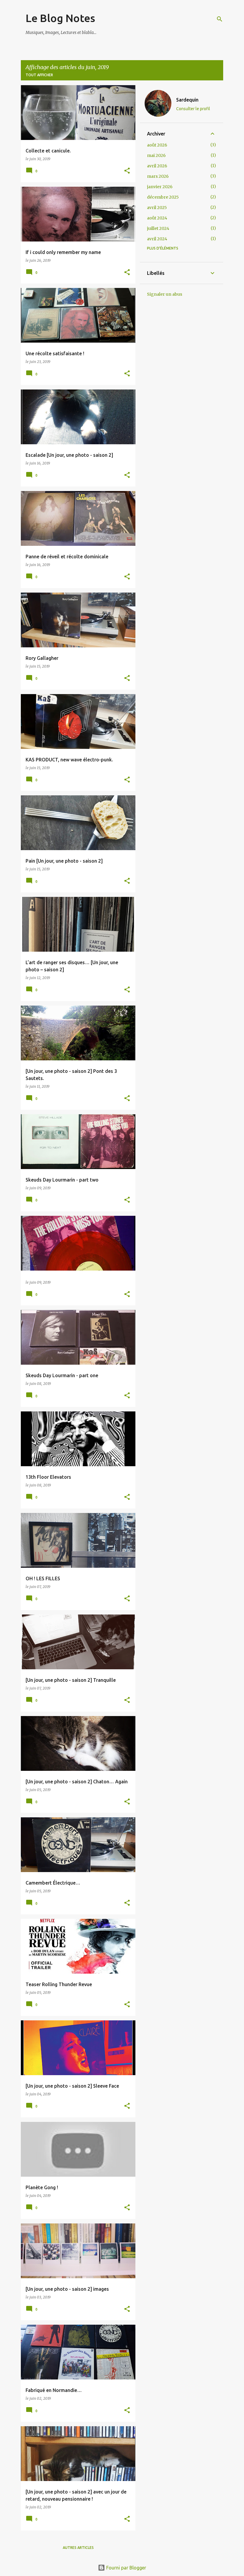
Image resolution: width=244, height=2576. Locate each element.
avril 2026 (157, 166)
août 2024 (157, 218)
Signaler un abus (165, 294)
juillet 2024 (158, 228)
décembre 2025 (163, 197)
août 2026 (157, 145)
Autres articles (78, 2548)
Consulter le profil (193, 109)
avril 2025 (157, 208)
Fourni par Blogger (126, 2568)
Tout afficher (39, 75)
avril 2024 (157, 239)
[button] (127, 171)
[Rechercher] (220, 19)
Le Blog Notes (60, 18)
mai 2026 (156, 155)
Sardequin (187, 100)
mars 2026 (158, 176)
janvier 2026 (160, 187)
